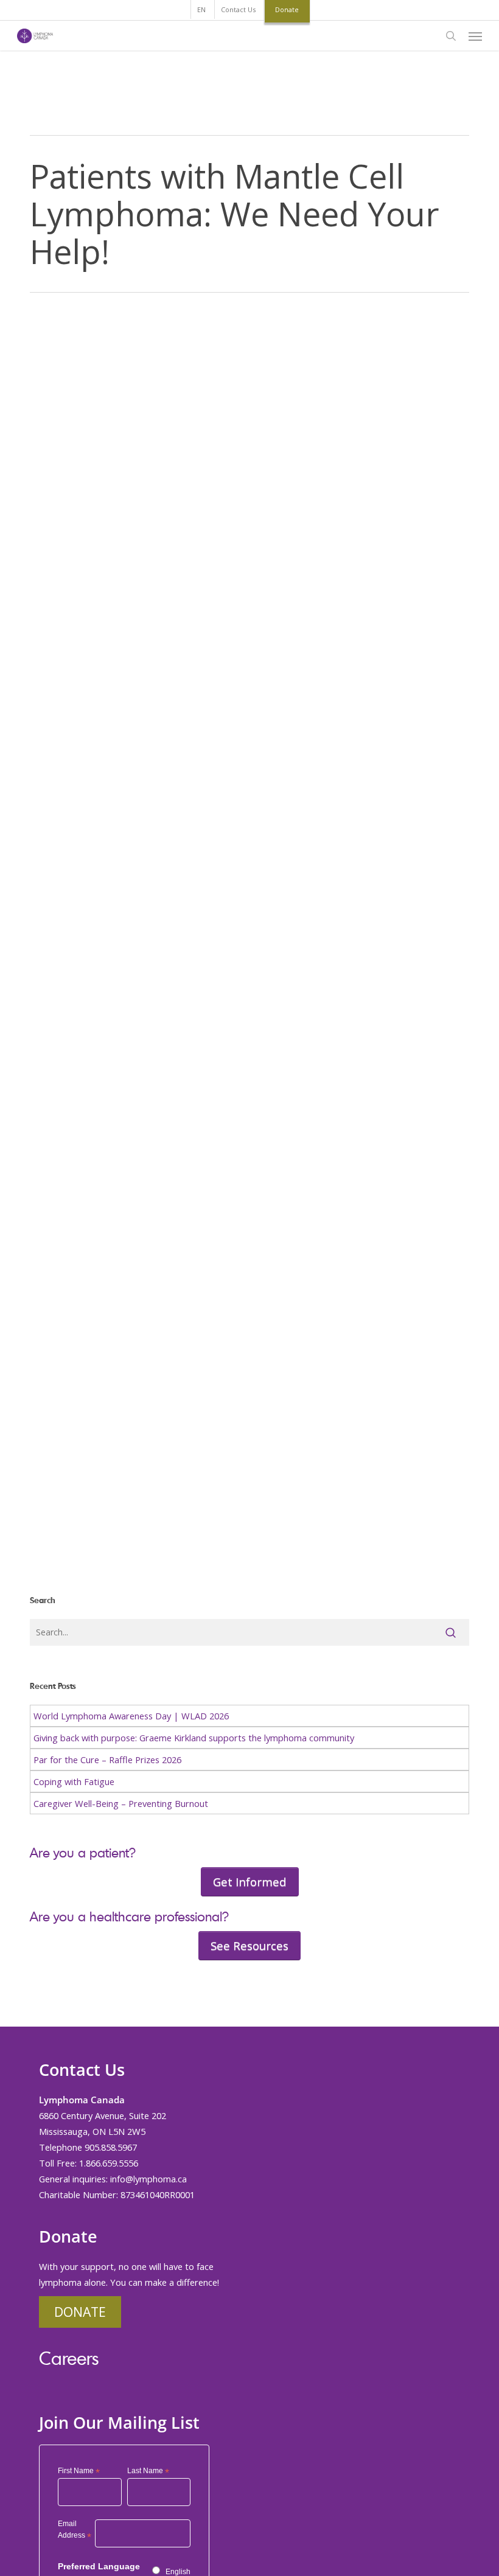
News (59, 1563)
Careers (69, 2358)
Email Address (75, 2531)
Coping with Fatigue (74, 1781)
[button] (475, 36)
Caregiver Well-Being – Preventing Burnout (121, 1803)
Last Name (148, 2471)
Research (96, 1563)
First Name (79, 2471)
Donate (80, 2312)
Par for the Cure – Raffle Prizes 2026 (107, 1760)
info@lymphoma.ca (148, 2179)
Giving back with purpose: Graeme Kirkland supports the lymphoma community (194, 1738)
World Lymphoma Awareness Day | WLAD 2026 (131, 1716)
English (178, 2572)
